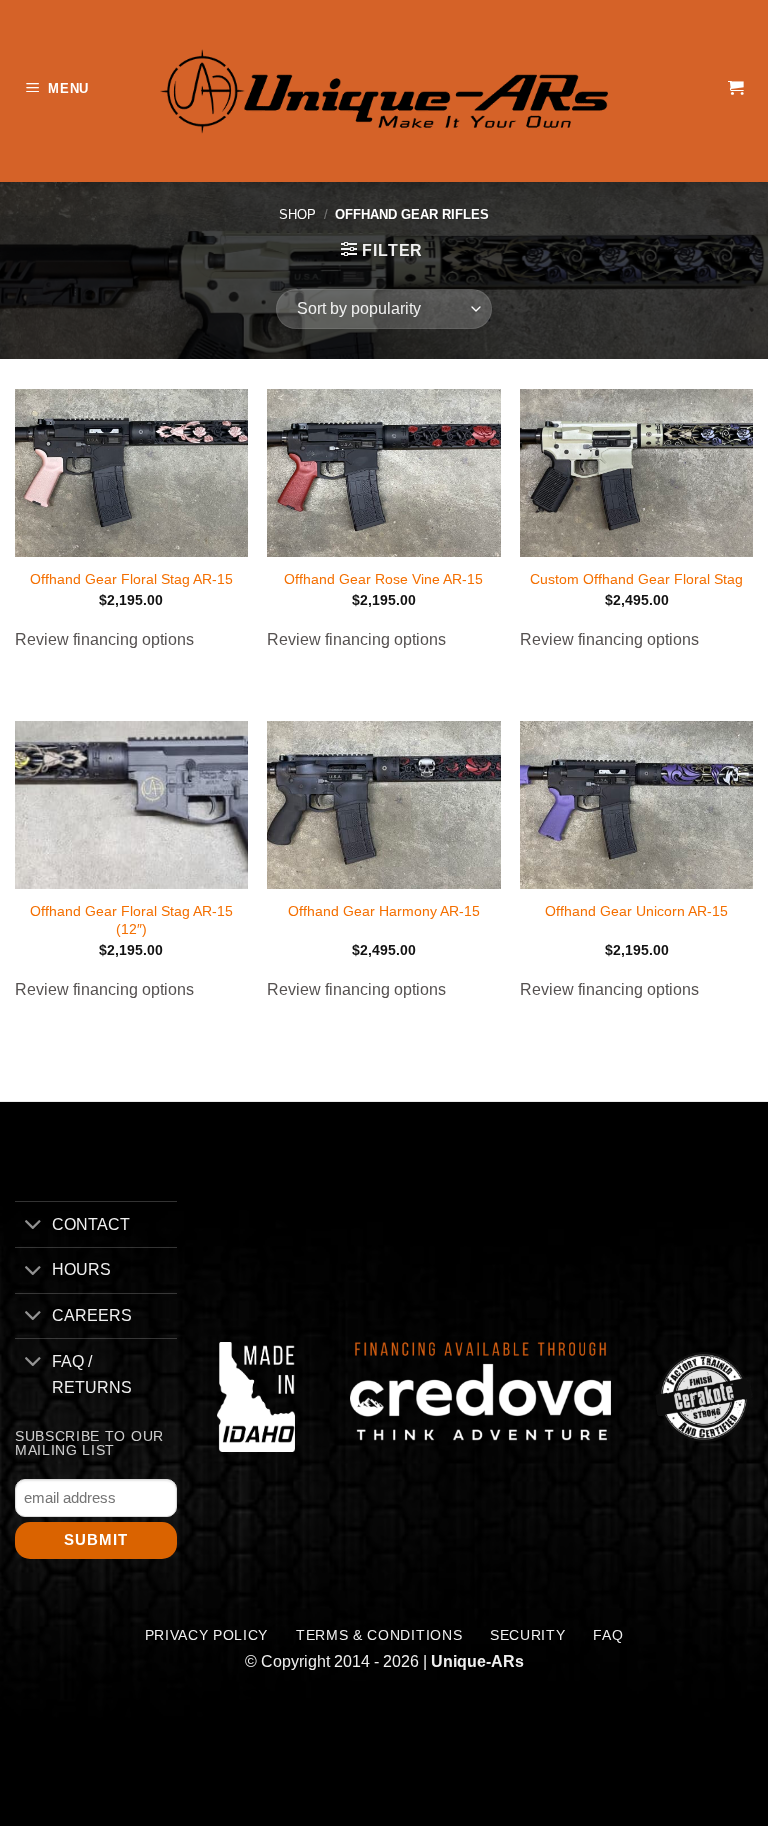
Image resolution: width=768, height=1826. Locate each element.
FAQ (608, 1635)
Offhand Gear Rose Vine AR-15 (383, 579)
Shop (297, 214)
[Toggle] (33, 1226)
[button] (60, 91)
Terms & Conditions (379, 1635)
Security (527, 1635)
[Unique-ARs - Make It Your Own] (384, 90)
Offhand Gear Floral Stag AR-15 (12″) (131, 920)
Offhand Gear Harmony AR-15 (384, 911)
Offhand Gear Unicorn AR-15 (636, 911)
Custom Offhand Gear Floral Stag (636, 579)
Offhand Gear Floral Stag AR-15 (131, 579)
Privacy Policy (207, 1635)
